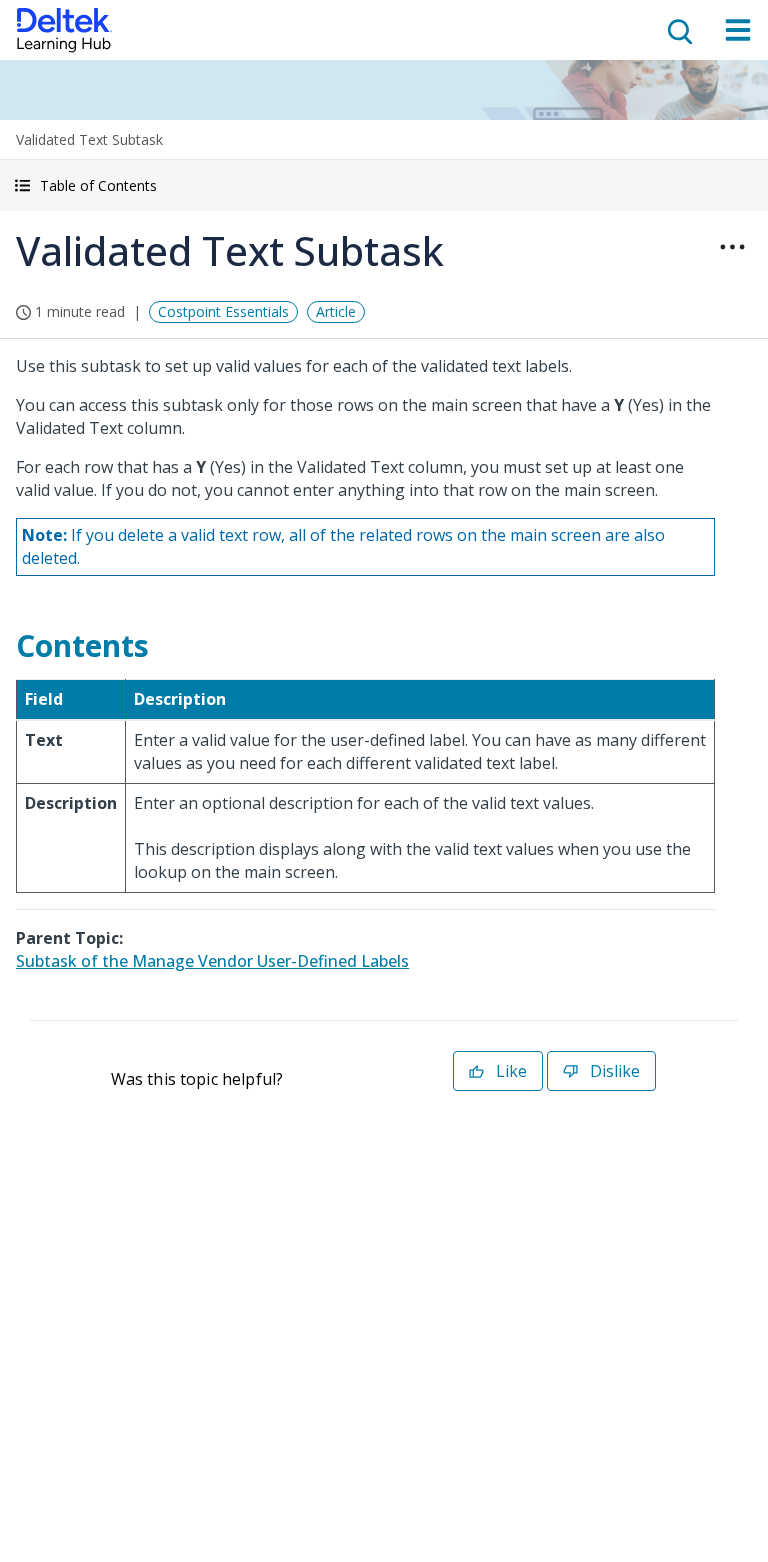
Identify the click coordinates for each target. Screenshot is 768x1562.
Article (336, 311)
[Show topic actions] (732, 247)
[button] (384, 185)
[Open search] (678, 30)
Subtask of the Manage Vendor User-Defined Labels (212, 961)
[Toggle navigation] (738, 30)
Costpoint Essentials (223, 311)
